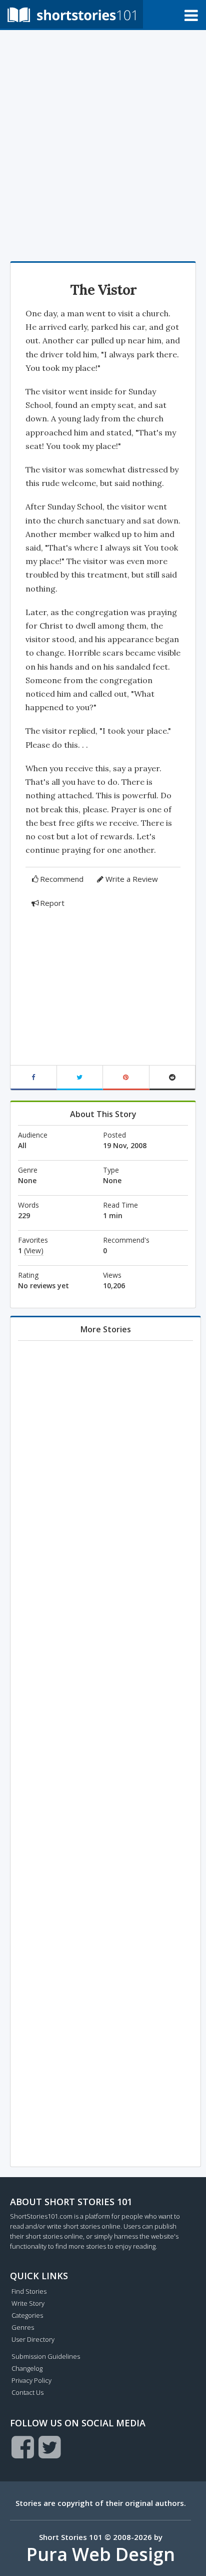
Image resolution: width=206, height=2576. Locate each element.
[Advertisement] (103, 143)
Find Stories (29, 2291)
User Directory (33, 2339)
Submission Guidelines (46, 2356)
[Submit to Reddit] (173, 1078)
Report (52, 903)
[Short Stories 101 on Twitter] (50, 2447)
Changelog (27, 2368)
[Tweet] (80, 1078)
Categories (27, 2315)
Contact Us (27, 2392)
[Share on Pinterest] (126, 1078)
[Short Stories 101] (71, 14)
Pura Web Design (101, 2554)
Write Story (28, 2303)
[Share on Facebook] (34, 1078)
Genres (23, 2327)
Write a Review (132, 879)
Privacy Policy (31, 2380)
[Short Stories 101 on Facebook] (23, 2447)
